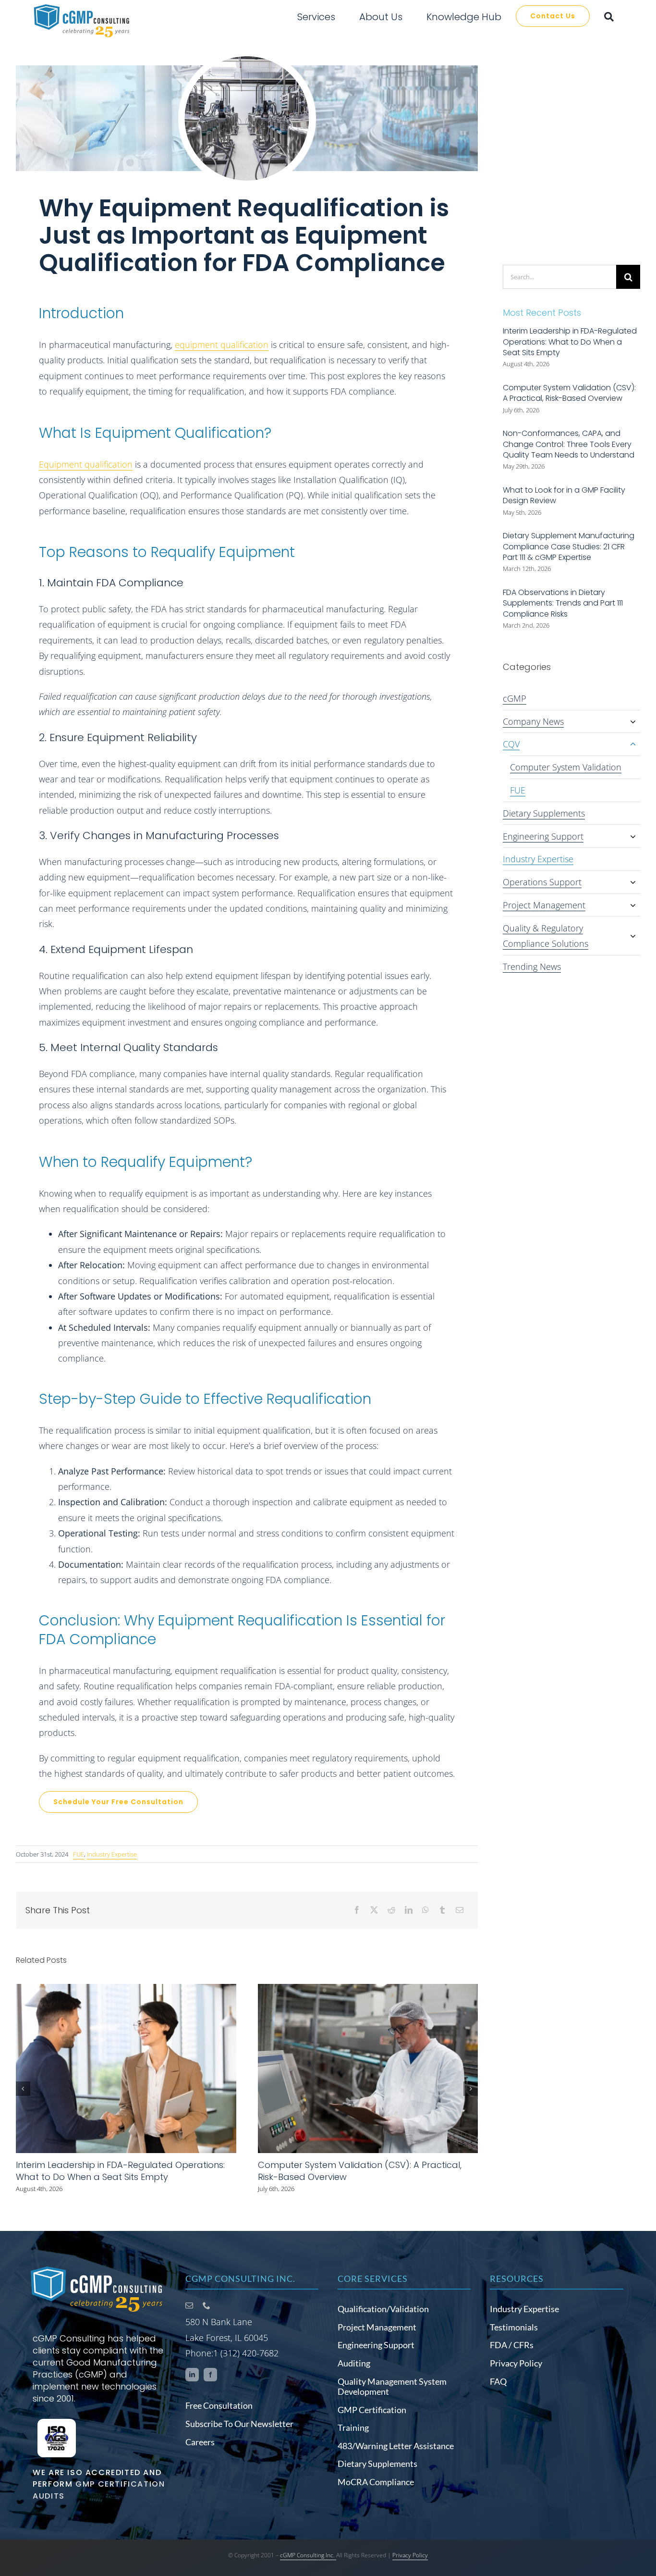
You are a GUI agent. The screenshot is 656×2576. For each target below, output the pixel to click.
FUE (79, 1854)
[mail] (189, 2305)
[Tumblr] (442, 1910)
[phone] (207, 2305)
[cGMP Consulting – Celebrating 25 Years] (82, 7)
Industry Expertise (112, 1854)
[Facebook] (357, 1910)
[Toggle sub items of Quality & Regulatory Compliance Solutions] (633, 936)
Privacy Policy (410, 2555)
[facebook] (210, 2375)
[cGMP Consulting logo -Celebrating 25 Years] (97, 2268)
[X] (374, 1910)
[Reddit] (391, 1910)
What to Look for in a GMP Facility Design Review (564, 495)
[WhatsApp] (425, 1910)
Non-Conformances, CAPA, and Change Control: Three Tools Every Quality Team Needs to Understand (569, 444)
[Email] (460, 1910)
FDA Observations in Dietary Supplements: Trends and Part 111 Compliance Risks (563, 603)
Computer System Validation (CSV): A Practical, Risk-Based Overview (569, 393)
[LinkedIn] (409, 1910)
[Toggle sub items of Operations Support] (633, 882)
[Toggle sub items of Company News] (633, 721)
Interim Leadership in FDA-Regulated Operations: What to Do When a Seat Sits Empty (120, 2171)
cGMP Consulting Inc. (308, 2555)
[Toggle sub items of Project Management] (633, 905)
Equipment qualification (86, 464)
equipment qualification (222, 345)
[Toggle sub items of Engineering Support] (633, 836)
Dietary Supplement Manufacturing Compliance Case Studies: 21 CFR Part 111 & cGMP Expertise (569, 546)
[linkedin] (192, 2375)
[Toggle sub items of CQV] (633, 744)
